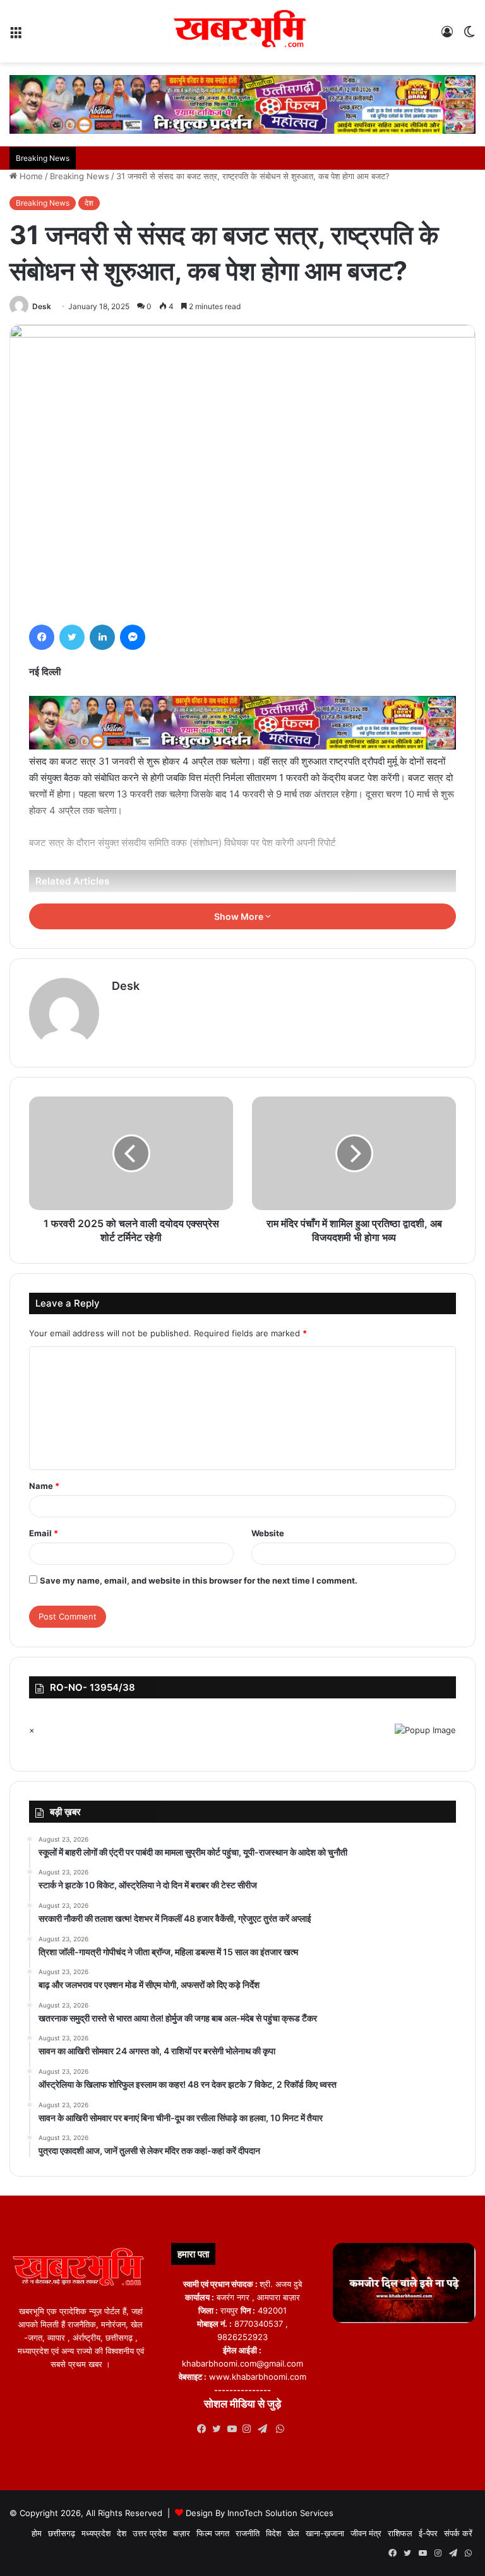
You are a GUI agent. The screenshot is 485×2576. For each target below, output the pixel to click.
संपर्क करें (458, 2533)
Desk (42, 306)
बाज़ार (182, 2533)
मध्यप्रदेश (96, 2533)
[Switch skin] (469, 36)
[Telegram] (265, 2429)
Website (268, 1533)
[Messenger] (133, 637)
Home (30, 176)
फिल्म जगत (213, 2533)
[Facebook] (42, 637)
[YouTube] (235, 2429)
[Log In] (447, 36)
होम (37, 2533)
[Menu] (16, 36)
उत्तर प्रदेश (150, 2533)
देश (89, 203)
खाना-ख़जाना (325, 2533)
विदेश (273, 2533)
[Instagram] (250, 2429)
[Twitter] (72, 637)
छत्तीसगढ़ (62, 2533)
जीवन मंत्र (366, 2533)
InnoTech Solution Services (280, 2513)
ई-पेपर (428, 2533)
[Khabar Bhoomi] (242, 31)
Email (44, 1533)
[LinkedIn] (102, 637)
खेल (293, 2533)
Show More (240, 916)
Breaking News (80, 176)
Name (44, 1486)
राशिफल (400, 2533)
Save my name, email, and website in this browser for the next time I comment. (199, 1580)
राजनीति (248, 2533)
